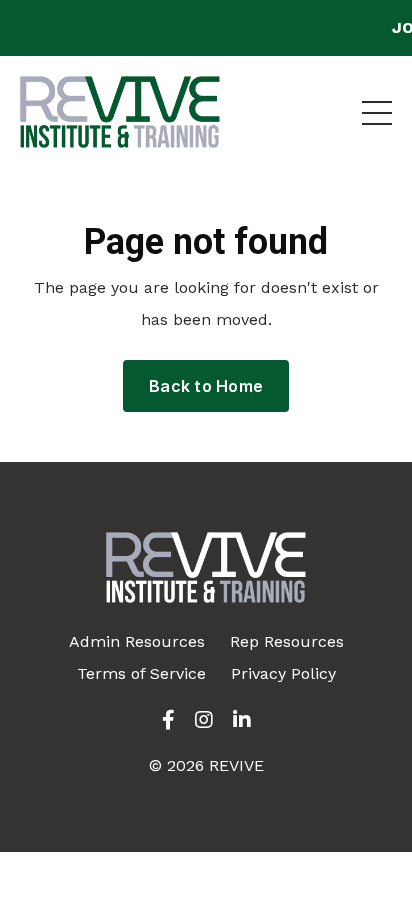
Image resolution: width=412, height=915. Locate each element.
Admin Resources (137, 641)
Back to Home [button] (206, 386)
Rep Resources (287, 641)
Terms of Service (141, 673)
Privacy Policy (283, 673)
